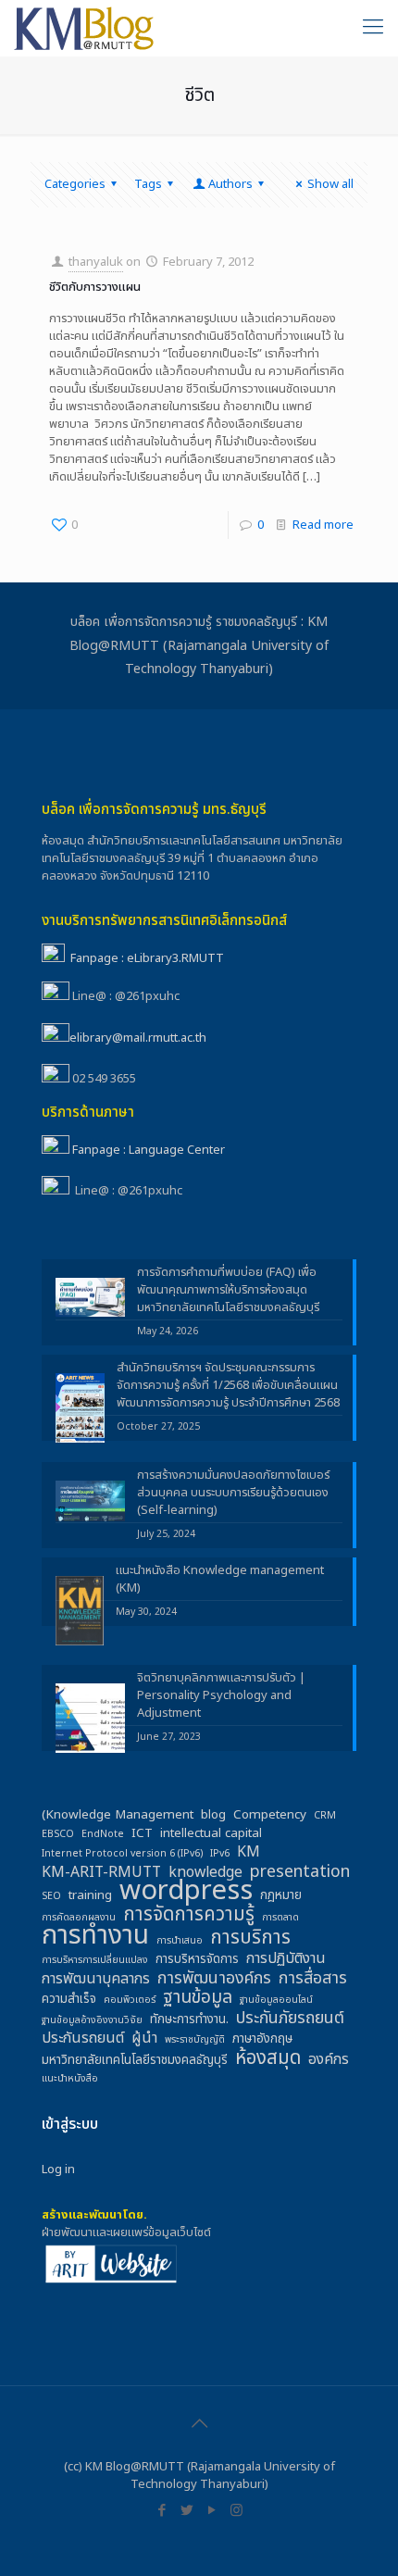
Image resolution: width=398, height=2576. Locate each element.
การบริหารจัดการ (197, 1960)
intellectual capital (211, 1834)
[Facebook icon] (162, 2511)
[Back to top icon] (199, 2424)
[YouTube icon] (211, 2511)
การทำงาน (95, 1936)
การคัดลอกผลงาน (79, 1918)
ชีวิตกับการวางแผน (95, 287)
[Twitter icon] (187, 2511)
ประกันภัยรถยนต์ (290, 2018)
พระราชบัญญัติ (195, 2040)
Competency (270, 1815)
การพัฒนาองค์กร (214, 1978)
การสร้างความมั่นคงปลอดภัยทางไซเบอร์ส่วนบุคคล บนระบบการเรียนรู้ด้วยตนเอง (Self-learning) (233, 1493)
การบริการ (250, 1938)
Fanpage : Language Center (149, 1150)
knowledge (205, 1873)
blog (213, 1815)
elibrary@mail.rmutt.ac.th (138, 1038)
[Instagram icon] (236, 2511)
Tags (148, 184)
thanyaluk (96, 262)
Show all (330, 184)
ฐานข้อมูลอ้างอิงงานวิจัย (92, 2020)
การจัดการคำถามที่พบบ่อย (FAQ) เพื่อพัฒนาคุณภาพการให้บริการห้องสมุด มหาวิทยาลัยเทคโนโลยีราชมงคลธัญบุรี (228, 1290)
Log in (58, 2170)
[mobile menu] (373, 28)
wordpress (186, 1891)
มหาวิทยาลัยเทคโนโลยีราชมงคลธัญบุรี (135, 2061)
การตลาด (280, 1918)
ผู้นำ (144, 2038)
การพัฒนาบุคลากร (96, 1979)
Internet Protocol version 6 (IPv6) (122, 1854)
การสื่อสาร (313, 1978)
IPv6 (220, 1854)
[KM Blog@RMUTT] (85, 28)
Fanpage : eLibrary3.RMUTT (147, 958)
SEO (51, 1896)
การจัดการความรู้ (189, 1914)
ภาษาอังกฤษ (262, 2039)
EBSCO (58, 1834)
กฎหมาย (281, 1896)
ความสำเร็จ (69, 2000)
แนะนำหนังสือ (70, 2079)
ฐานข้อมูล (198, 1998)
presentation (300, 1872)
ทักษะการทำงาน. (189, 2020)
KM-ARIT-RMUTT (101, 1873)
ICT (142, 1834)
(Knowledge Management (118, 1815)
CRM (325, 1816)
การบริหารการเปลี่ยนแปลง (95, 1960)
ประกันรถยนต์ (83, 2038)
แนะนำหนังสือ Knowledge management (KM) (220, 1580)
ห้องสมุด (268, 2058)
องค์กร (329, 2060)
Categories (75, 184)
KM (249, 1852)
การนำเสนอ (180, 1941)
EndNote (103, 1834)
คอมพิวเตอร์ (130, 2000)
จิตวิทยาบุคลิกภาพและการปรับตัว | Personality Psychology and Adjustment (221, 1696)
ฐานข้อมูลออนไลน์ (276, 2000)
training (90, 1896)
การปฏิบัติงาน (286, 1959)
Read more (323, 525)
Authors (230, 184)
